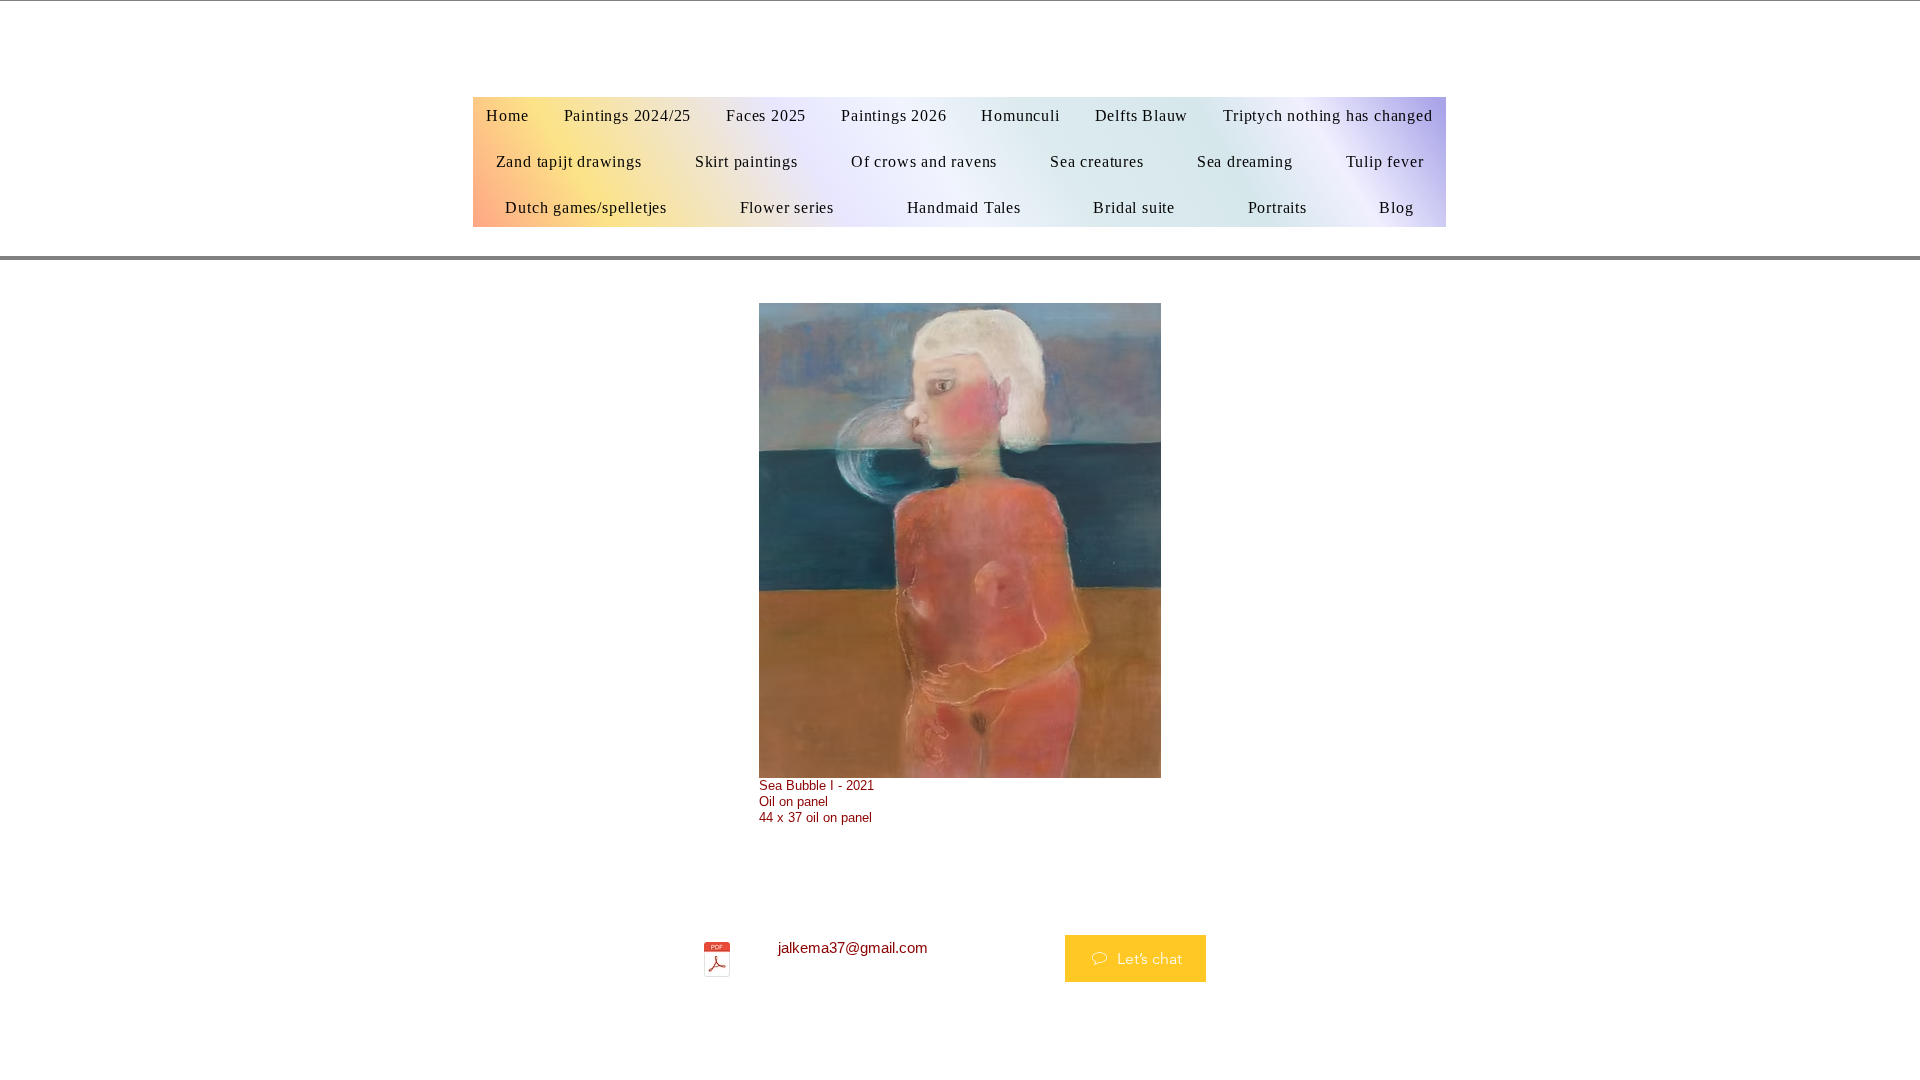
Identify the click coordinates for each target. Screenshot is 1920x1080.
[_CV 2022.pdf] (717, 962)
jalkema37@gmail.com (853, 947)
